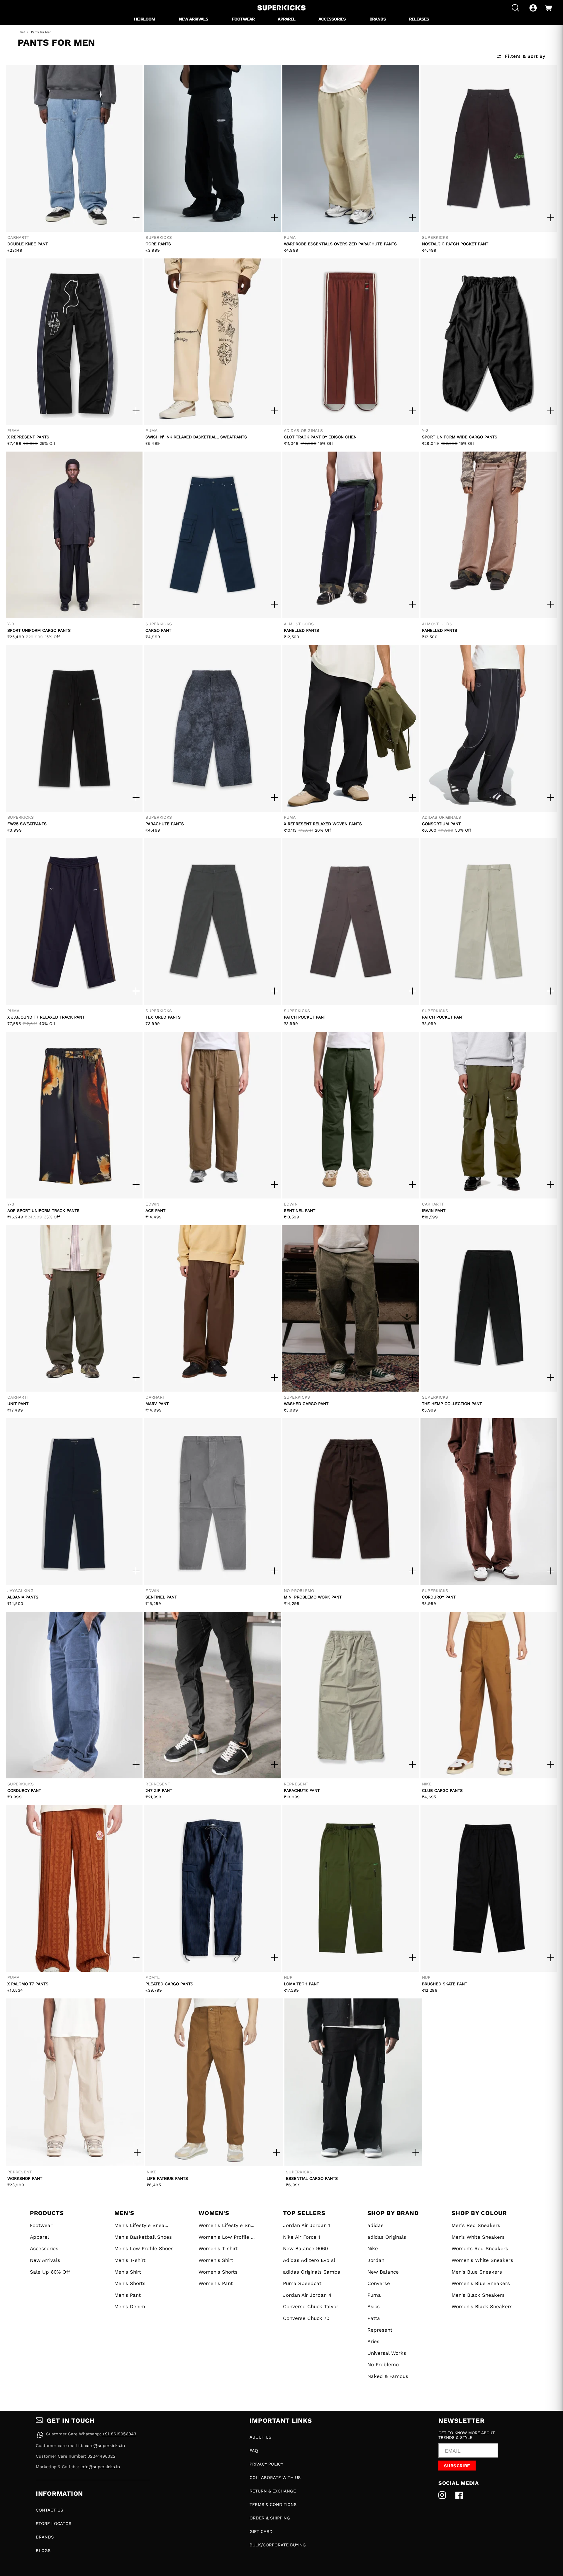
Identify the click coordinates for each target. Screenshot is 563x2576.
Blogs (43, 2551)
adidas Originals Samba (312, 2272)
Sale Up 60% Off (50, 2272)
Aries (373, 2341)
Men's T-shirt (130, 2260)
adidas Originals (387, 2237)
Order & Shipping (270, 2518)
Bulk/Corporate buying (278, 2545)
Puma (374, 2295)
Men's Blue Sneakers (477, 2272)
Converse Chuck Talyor (311, 2306)
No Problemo (383, 2364)
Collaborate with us (275, 2478)
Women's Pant (216, 2283)
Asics (374, 2306)
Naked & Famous (388, 2376)
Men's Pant (128, 2295)
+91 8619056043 (119, 2434)
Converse (379, 2283)
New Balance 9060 (305, 2248)
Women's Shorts (218, 2272)
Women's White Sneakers (482, 2260)
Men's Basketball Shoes (143, 2237)
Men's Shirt (128, 2272)
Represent (380, 2330)
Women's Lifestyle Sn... (226, 2225)
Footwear (41, 2225)
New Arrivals (45, 2260)
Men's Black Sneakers (478, 2295)
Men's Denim (130, 2306)
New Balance (383, 2272)
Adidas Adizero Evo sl (309, 2260)
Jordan (376, 2260)
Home (21, 32)
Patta (374, 2318)
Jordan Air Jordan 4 (307, 2295)
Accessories (44, 2248)
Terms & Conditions (273, 2505)
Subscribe (457, 2466)
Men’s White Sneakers (478, 2237)
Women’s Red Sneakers (480, 2248)
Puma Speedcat (302, 2283)
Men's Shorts (130, 2283)
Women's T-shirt (218, 2248)
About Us (260, 2437)
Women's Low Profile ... (227, 2237)
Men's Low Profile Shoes (144, 2248)
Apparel (39, 2237)
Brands (45, 2537)
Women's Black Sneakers (482, 2306)
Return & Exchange (273, 2491)
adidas (375, 2225)
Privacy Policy (266, 2464)
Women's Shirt (216, 2260)
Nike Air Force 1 (302, 2237)
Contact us (49, 2510)
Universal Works (387, 2353)
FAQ (254, 2451)
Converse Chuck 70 (306, 2318)
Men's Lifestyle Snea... (141, 2225)
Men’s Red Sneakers (476, 2225)
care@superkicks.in (105, 2446)
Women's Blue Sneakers (481, 2283)
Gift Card (261, 2531)
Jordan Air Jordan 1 (307, 2225)
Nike (373, 2248)
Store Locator (54, 2524)
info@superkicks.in (100, 2467)
